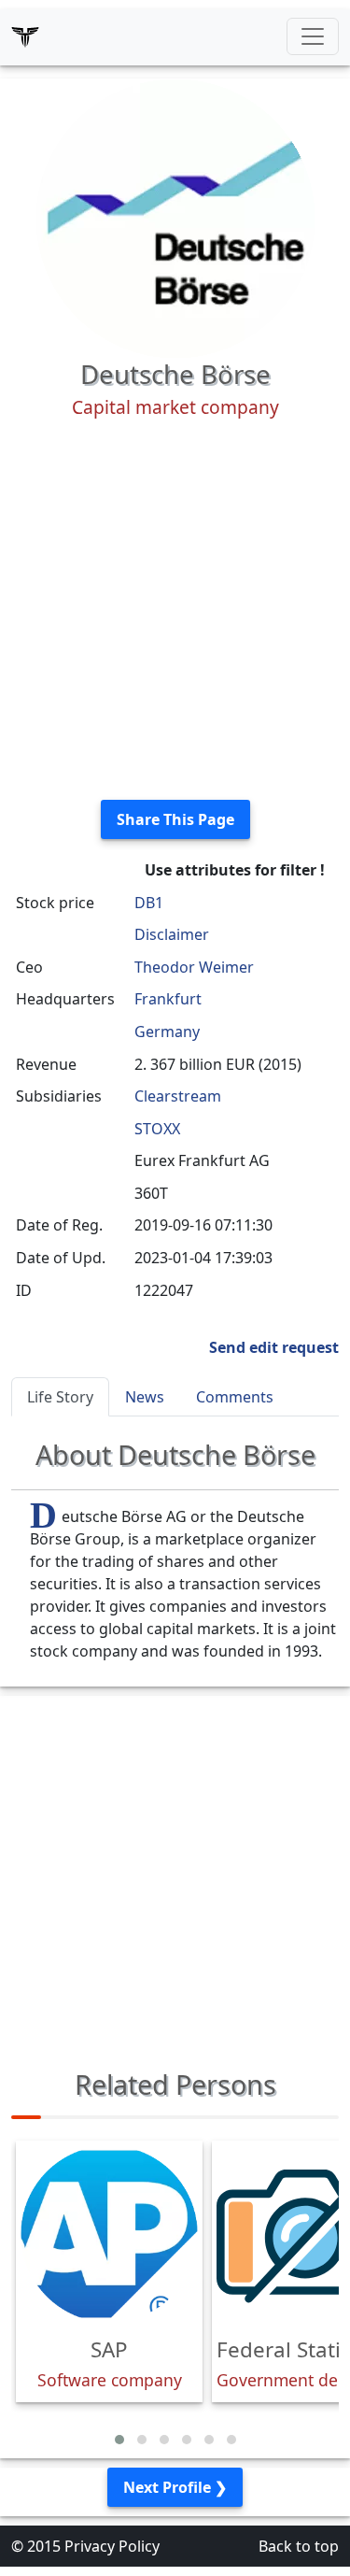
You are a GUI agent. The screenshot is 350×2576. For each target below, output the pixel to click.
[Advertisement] (175, 610)
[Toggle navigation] (313, 36)
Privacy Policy (112, 2546)
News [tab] (145, 1397)
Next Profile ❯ (175, 2487)
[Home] (25, 36)
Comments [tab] (235, 1397)
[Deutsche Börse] (175, 217)
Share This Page (175, 819)
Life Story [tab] (60, 1397)
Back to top (299, 2546)
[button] (119, 2440)
